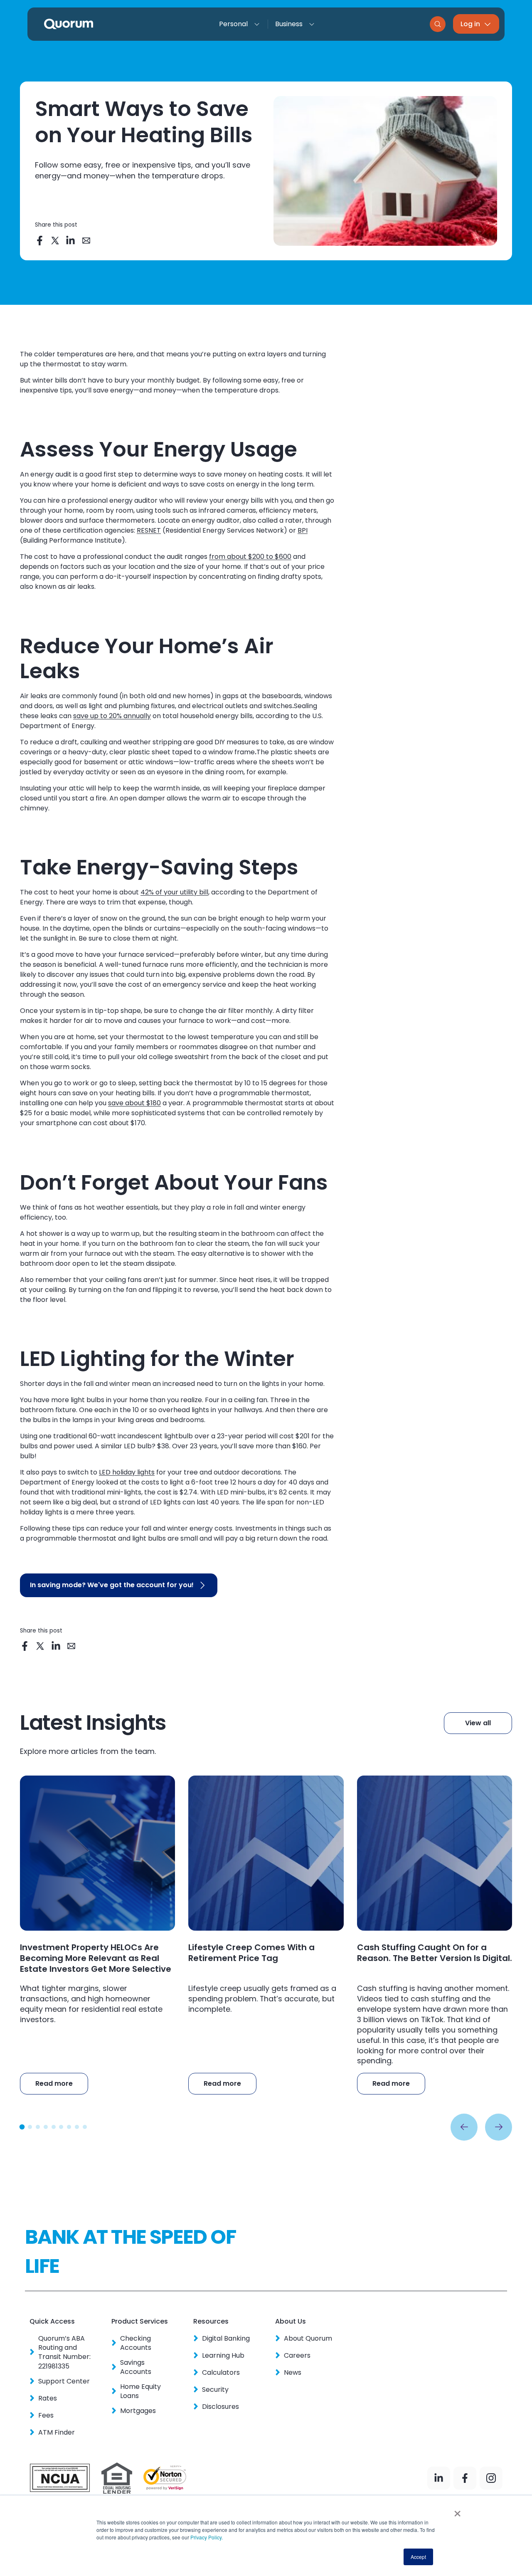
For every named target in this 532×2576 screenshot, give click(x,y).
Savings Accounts (136, 2367)
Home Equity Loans (140, 2391)
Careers (297, 2356)
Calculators (221, 2373)
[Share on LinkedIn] (71, 241)
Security (215, 2390)
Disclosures (220, 2407)
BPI (303, 530)
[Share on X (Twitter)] (55, 241)
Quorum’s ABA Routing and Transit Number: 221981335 (64, 2352)
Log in (470, 24)
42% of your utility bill (174, 892)
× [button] (457, 2511)
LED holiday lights (127, 1472)
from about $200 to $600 (250, 557)
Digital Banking (226, 2339)
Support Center (64, 2381)
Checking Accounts (136, 2343)
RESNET (149, 530)
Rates (47, 2398)
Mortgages (138, 2411)
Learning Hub (223, 2356)
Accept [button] (418, 2557)
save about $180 (134, 1103)
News (292, 2373)
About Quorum (308, 2339)
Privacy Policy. (206, 2537)
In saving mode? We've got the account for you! (112, 1585)
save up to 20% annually (112, 716)
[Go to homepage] (69, 24)
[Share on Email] (86, 241)
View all (478, 1723)
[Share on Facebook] (40, 241)
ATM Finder (56, 2433)
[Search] (438, 24)
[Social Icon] (439, 2478)
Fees (46, 2415)
